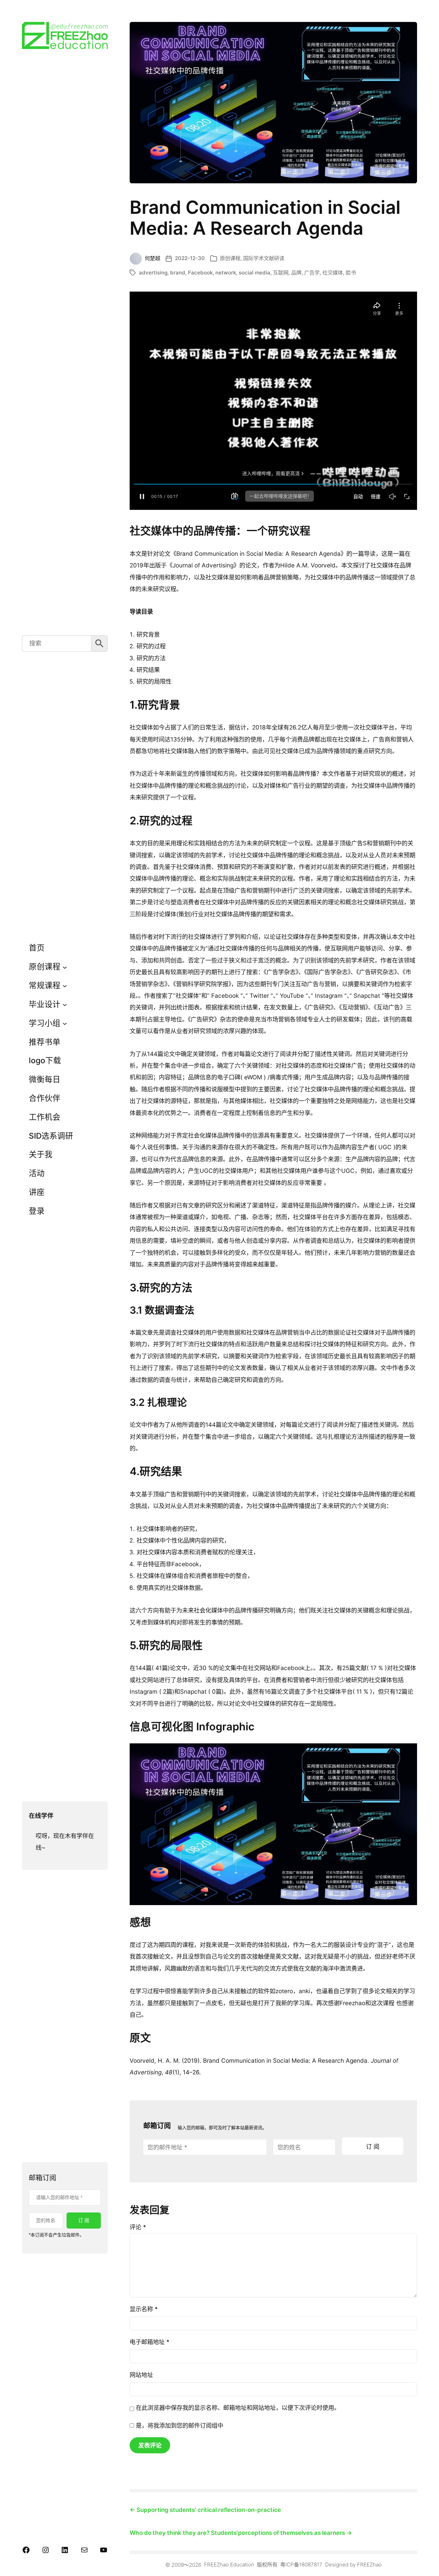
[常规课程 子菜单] (65, 986)
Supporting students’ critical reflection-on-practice (209, 2510)
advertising (153, 273)
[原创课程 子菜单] (65, 967)
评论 (138, 2227)
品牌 (296, 273)
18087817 (311, 2565)
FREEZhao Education (229, 2565)
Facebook (200, 273)
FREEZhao (369, 2565)
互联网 (281, 273)
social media (254, 273)
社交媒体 (333, 273)
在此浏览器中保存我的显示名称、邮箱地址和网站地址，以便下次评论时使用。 (238, 2408)
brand (178, 273)
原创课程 (230, 258)
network (226, 273)
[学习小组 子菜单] (65, 1023)
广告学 (312, 273)
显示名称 (144, 2309)
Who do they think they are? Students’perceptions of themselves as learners (237, 2533)
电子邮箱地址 (150, 2342)
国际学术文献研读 (264, 258)
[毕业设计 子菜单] (65, 1004)
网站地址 (141, 2375)
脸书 (351, 273)
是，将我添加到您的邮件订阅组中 (179, 2425)
